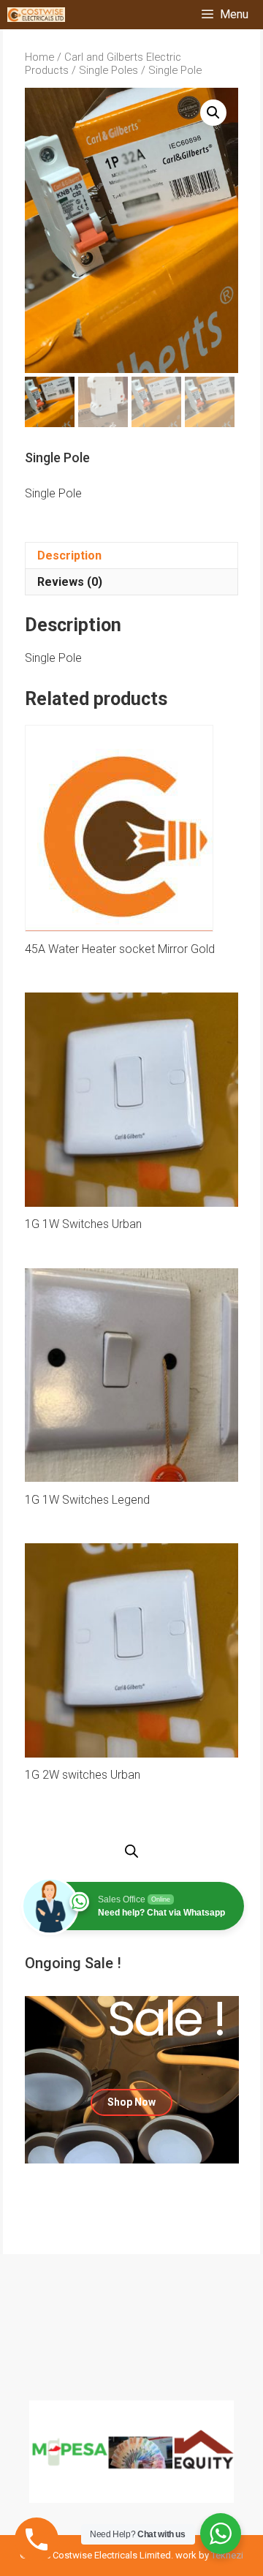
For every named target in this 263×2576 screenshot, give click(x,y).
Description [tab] (69, 556)
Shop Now (131, 2102)
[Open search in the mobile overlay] (131, 1852)
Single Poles (108, 70)
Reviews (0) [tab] (70, 582)
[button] (213, 113)
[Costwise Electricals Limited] (36, 15)
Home (39, 57)
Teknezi (227, 2555)
